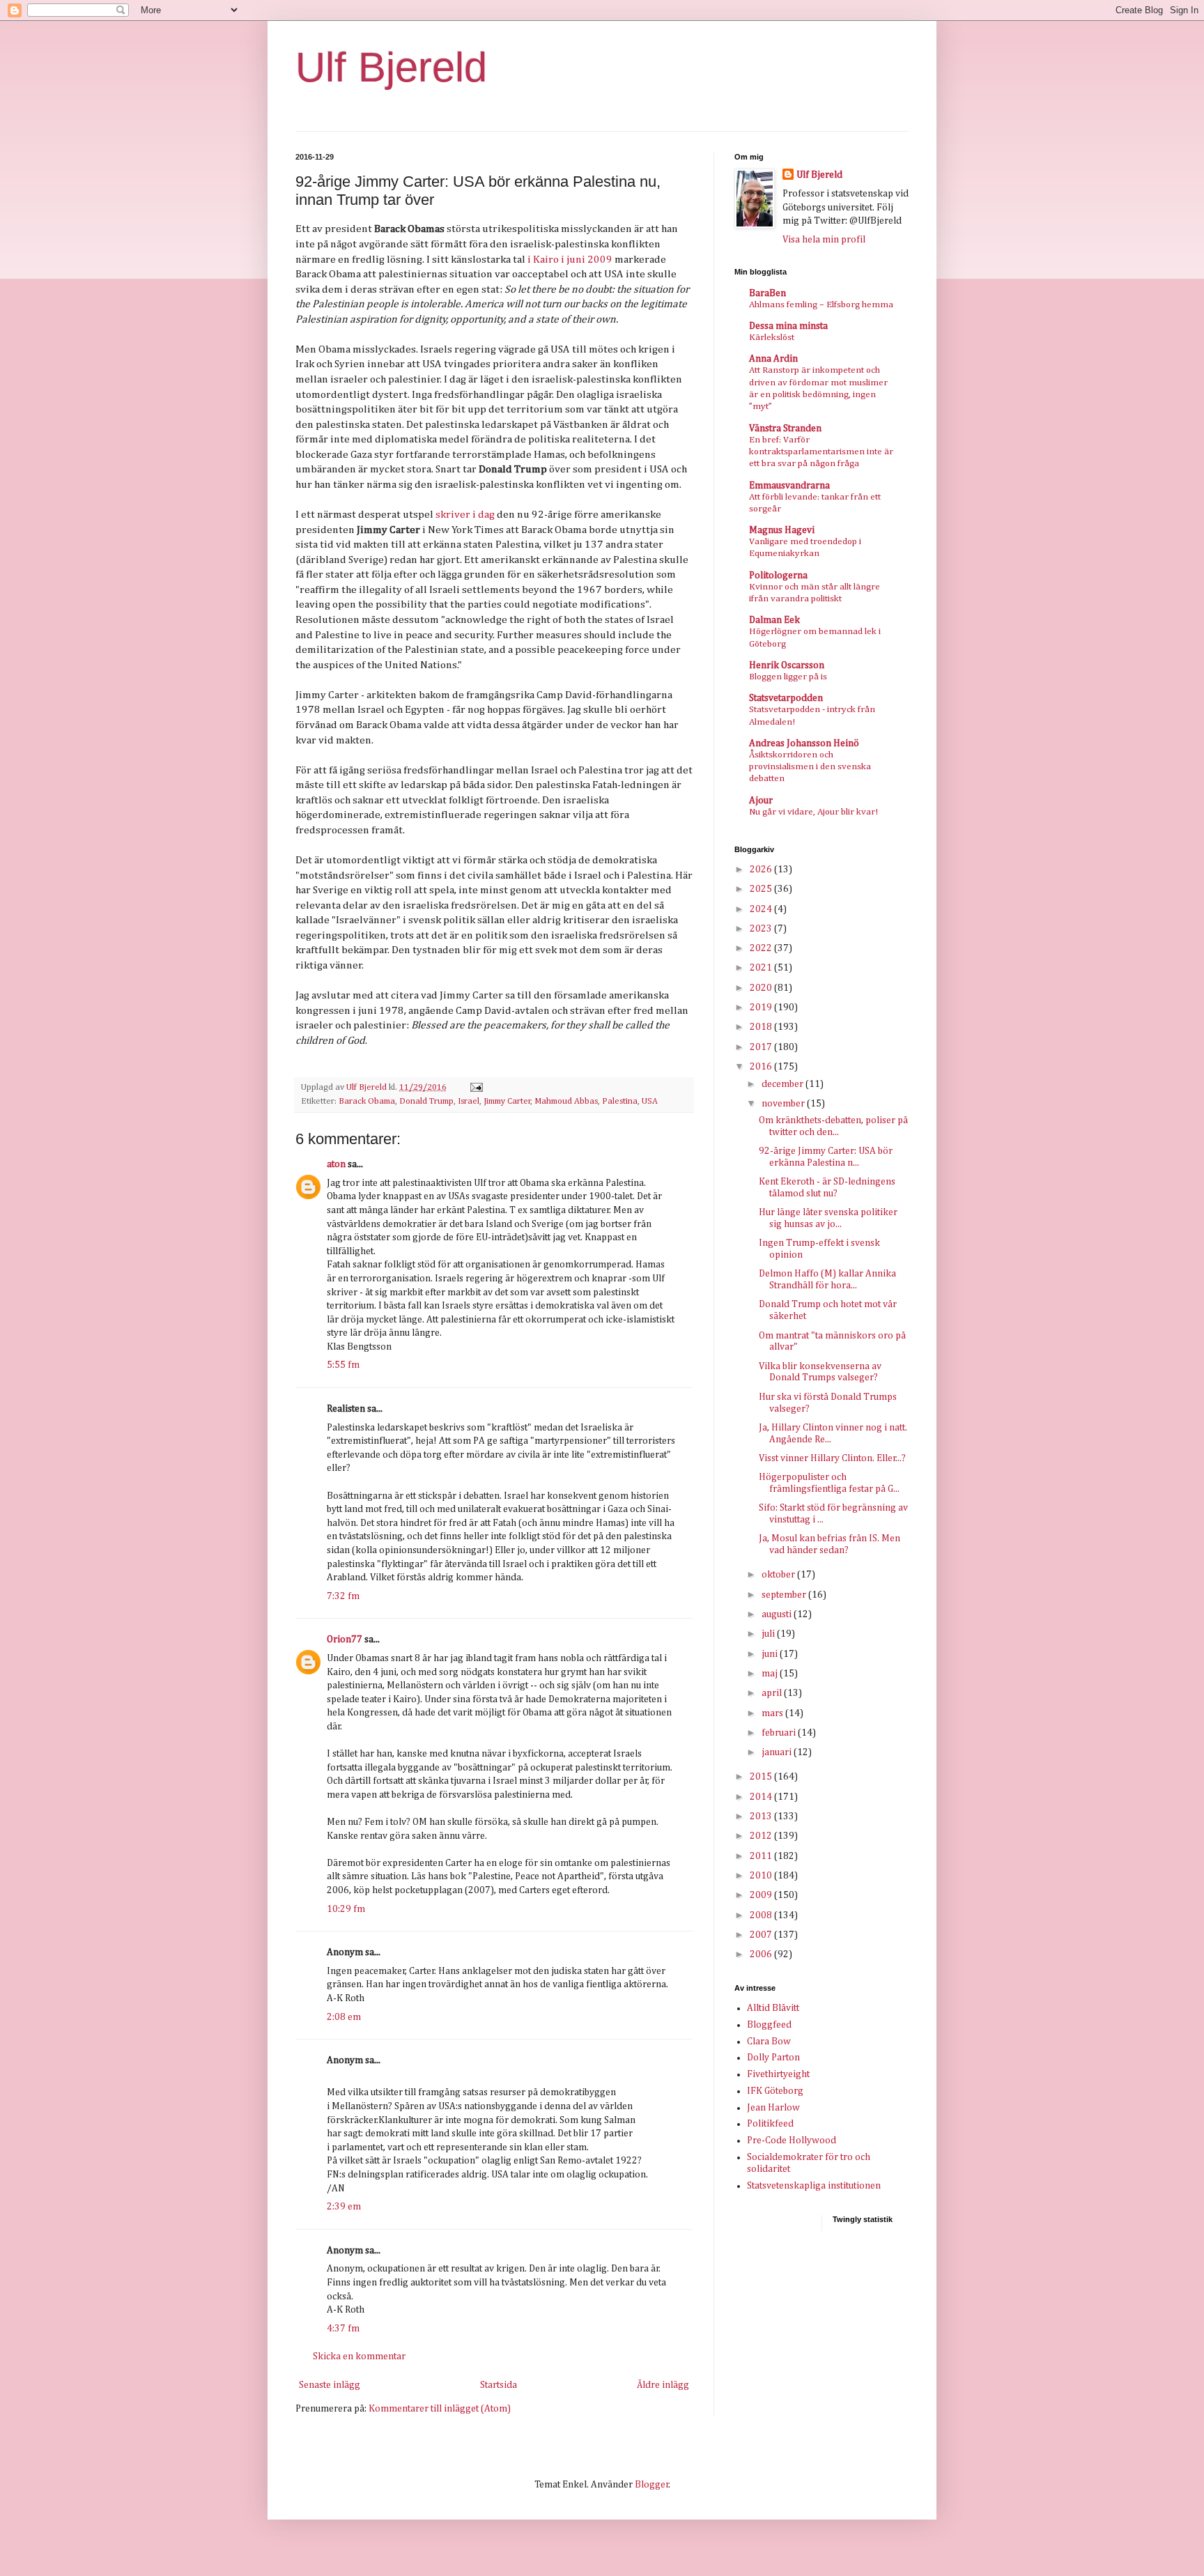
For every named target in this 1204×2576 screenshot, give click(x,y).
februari (780, 1733)
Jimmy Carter (507, 1101)
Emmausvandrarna (789, 486)
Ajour (761, 801)
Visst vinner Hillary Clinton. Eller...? (832, 1458)
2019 (762, 1008)
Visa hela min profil (824, 240)
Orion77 (345, 1640)
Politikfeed (770, 2124)
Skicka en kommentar (359, 2357)
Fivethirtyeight (778, 2074)
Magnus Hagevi (782, 530)
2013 (762, 1817)
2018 (762, 1027)
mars (773, 1713)
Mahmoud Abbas (566, 1101)
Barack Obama (367, 1101)
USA (650, 1101)
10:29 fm (346, 1909)
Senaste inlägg (330, 2385)
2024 (762, 909)
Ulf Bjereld (391, 67)
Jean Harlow (773, 2108)
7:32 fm (343, 1596)
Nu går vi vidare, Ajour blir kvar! (813, 812)
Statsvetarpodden (786, 698)
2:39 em (344, 2207)
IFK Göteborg (775, 2091)
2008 (762, 1915)
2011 (762, 1856)
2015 (762, 1777)
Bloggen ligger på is (788, 677)
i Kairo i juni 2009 (570, 260)
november (784, 1104)
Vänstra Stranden (785, 429)
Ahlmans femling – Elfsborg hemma (821, 305)
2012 (762, 1836)
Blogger (652, 2485)
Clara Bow (769, 2042)
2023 (762, 929)
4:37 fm (343, 2329)
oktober (779, 1575)
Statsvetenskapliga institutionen (814, 2186)
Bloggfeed (769, 2025)
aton (336, 1164)
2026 (762, 870)
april (773, 1693)
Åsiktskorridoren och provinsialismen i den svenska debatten (810, 767)
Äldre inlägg (663, 2385)
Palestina (620, 1101)
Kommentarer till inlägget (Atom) (440, 2409)
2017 (762, 1047)
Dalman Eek (774, 620)
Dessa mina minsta (788, 326)
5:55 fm (343, 1365)
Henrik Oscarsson (787, 665)
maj (771, 1674)
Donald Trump (426, 1101)
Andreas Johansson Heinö (804, 743)
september (785, 1595)
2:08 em (344, 2017)
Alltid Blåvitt (773, 2008)
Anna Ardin (773, 359)
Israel (469, 1101)
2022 (762, 948)
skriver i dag (465, 515)
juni (771, 1654)
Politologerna (778, 576)
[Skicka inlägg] (476, 1087)
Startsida (499, 2385)
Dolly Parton (773, 2058)
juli (769, 1634)
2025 (762, 889)
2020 (762, 988)
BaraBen (767, 293)
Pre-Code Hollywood (792, 2141)
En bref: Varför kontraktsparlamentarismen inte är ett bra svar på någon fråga (821, 452)
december (784, 1084)
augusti (778, 1614)
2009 (762, 1895)
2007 (762, 1935)
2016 (762, 1067)
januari (778, 1752)
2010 (762, 1876)
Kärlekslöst (772, 338)
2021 (762, 968)
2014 (762, 1797)
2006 (762, 1954)
